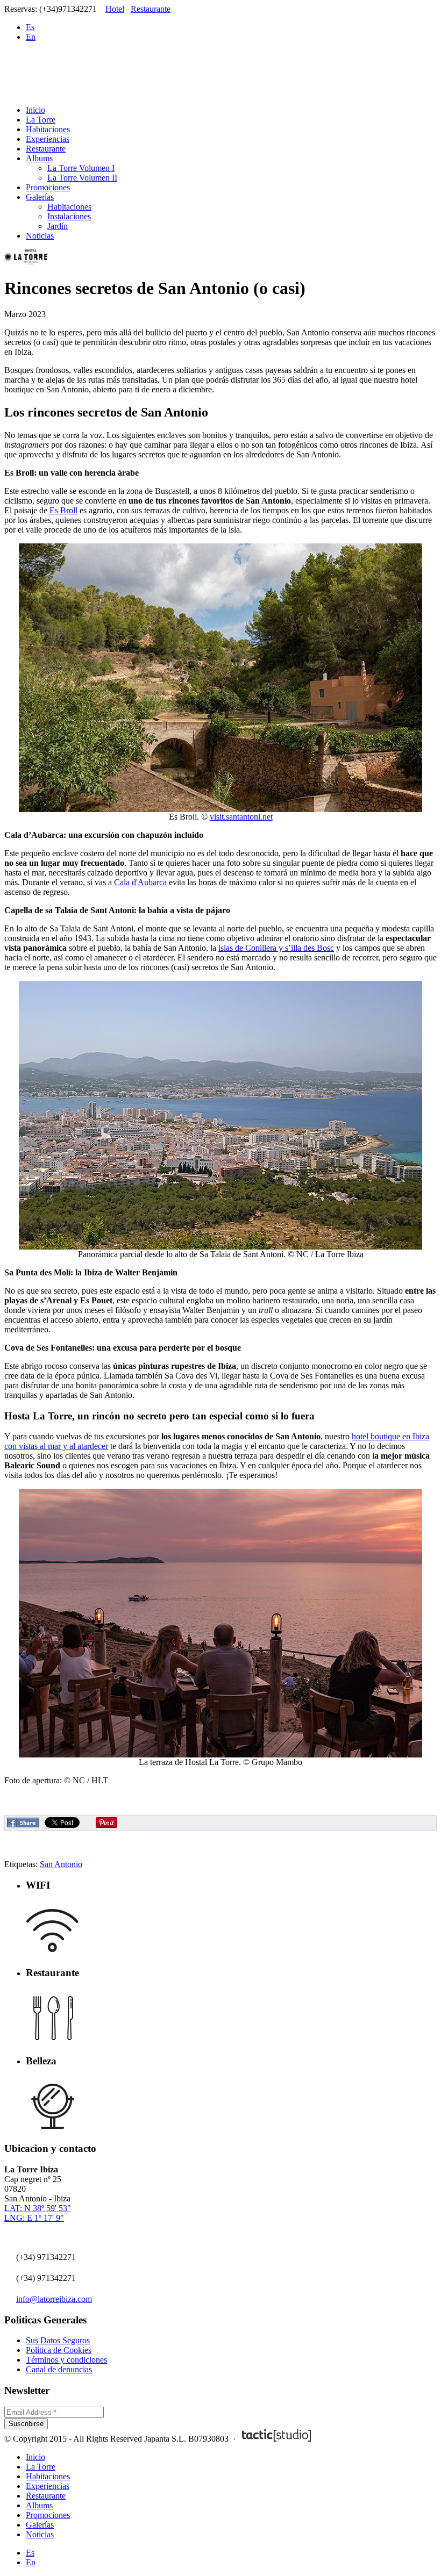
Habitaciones (48, 129)
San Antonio (61, 1864)
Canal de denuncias (59, 2369)
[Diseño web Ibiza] (276, 2439)
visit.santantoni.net (241, 817)
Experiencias (48, 139)
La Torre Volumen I (81, 168)
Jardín (58, 226)
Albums (39, 158)
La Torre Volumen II (82, 178)
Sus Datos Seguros (58, 2340)
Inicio (35, 110)
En (31, 37)
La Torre (41, 120)
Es (30, 27)
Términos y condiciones (66, 2360)
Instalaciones (69, 216)
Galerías (40, 197)
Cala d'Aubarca (140, 882)
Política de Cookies (59, 2350)
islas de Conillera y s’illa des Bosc (276, 948)
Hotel (115, 9)
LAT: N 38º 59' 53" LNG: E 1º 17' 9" (38, 2213)
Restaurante (151, 9)
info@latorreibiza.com (54, 2299)
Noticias (40, 236)
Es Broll (63, 510)
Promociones (48, 187)
